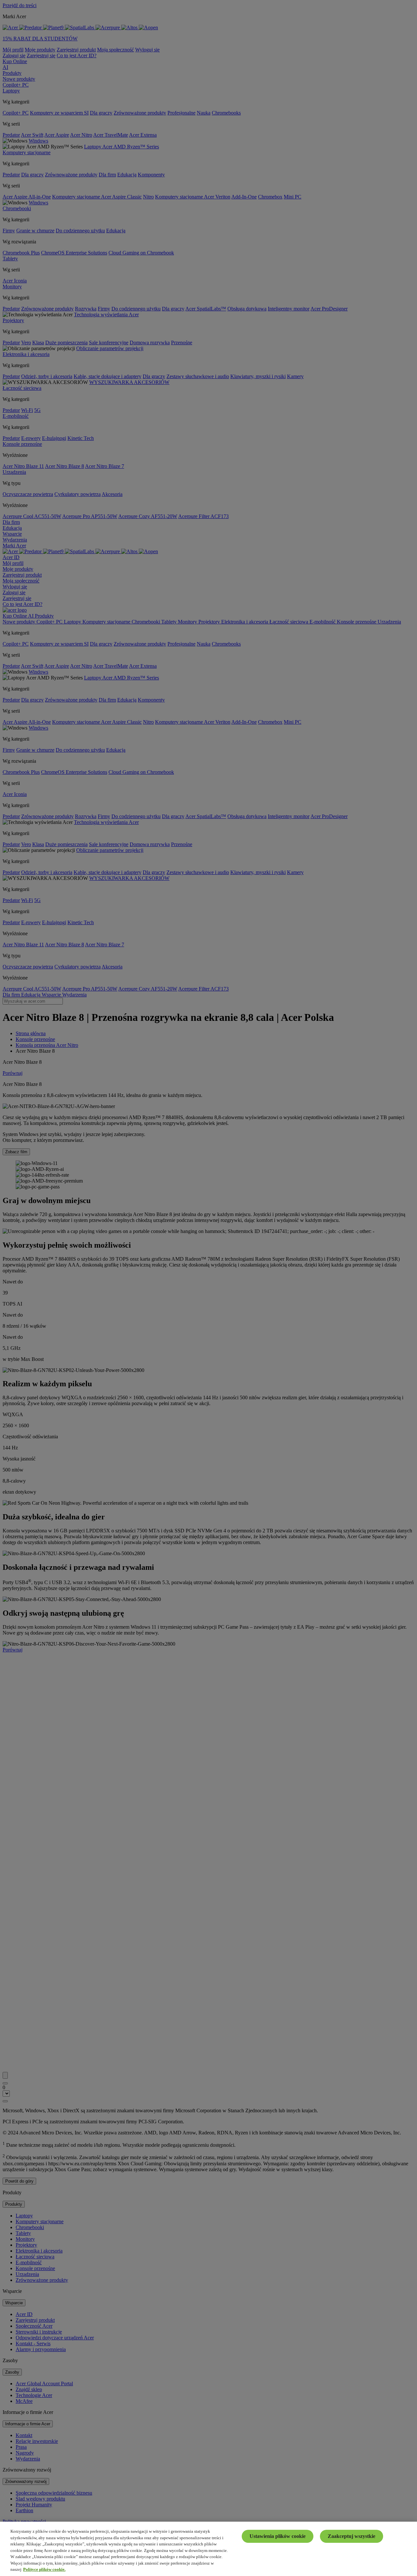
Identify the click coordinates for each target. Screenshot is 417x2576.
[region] (208, 2549)
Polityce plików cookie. (44, 2569)
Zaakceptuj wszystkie (352, 2536)
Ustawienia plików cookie (278, 2536)
